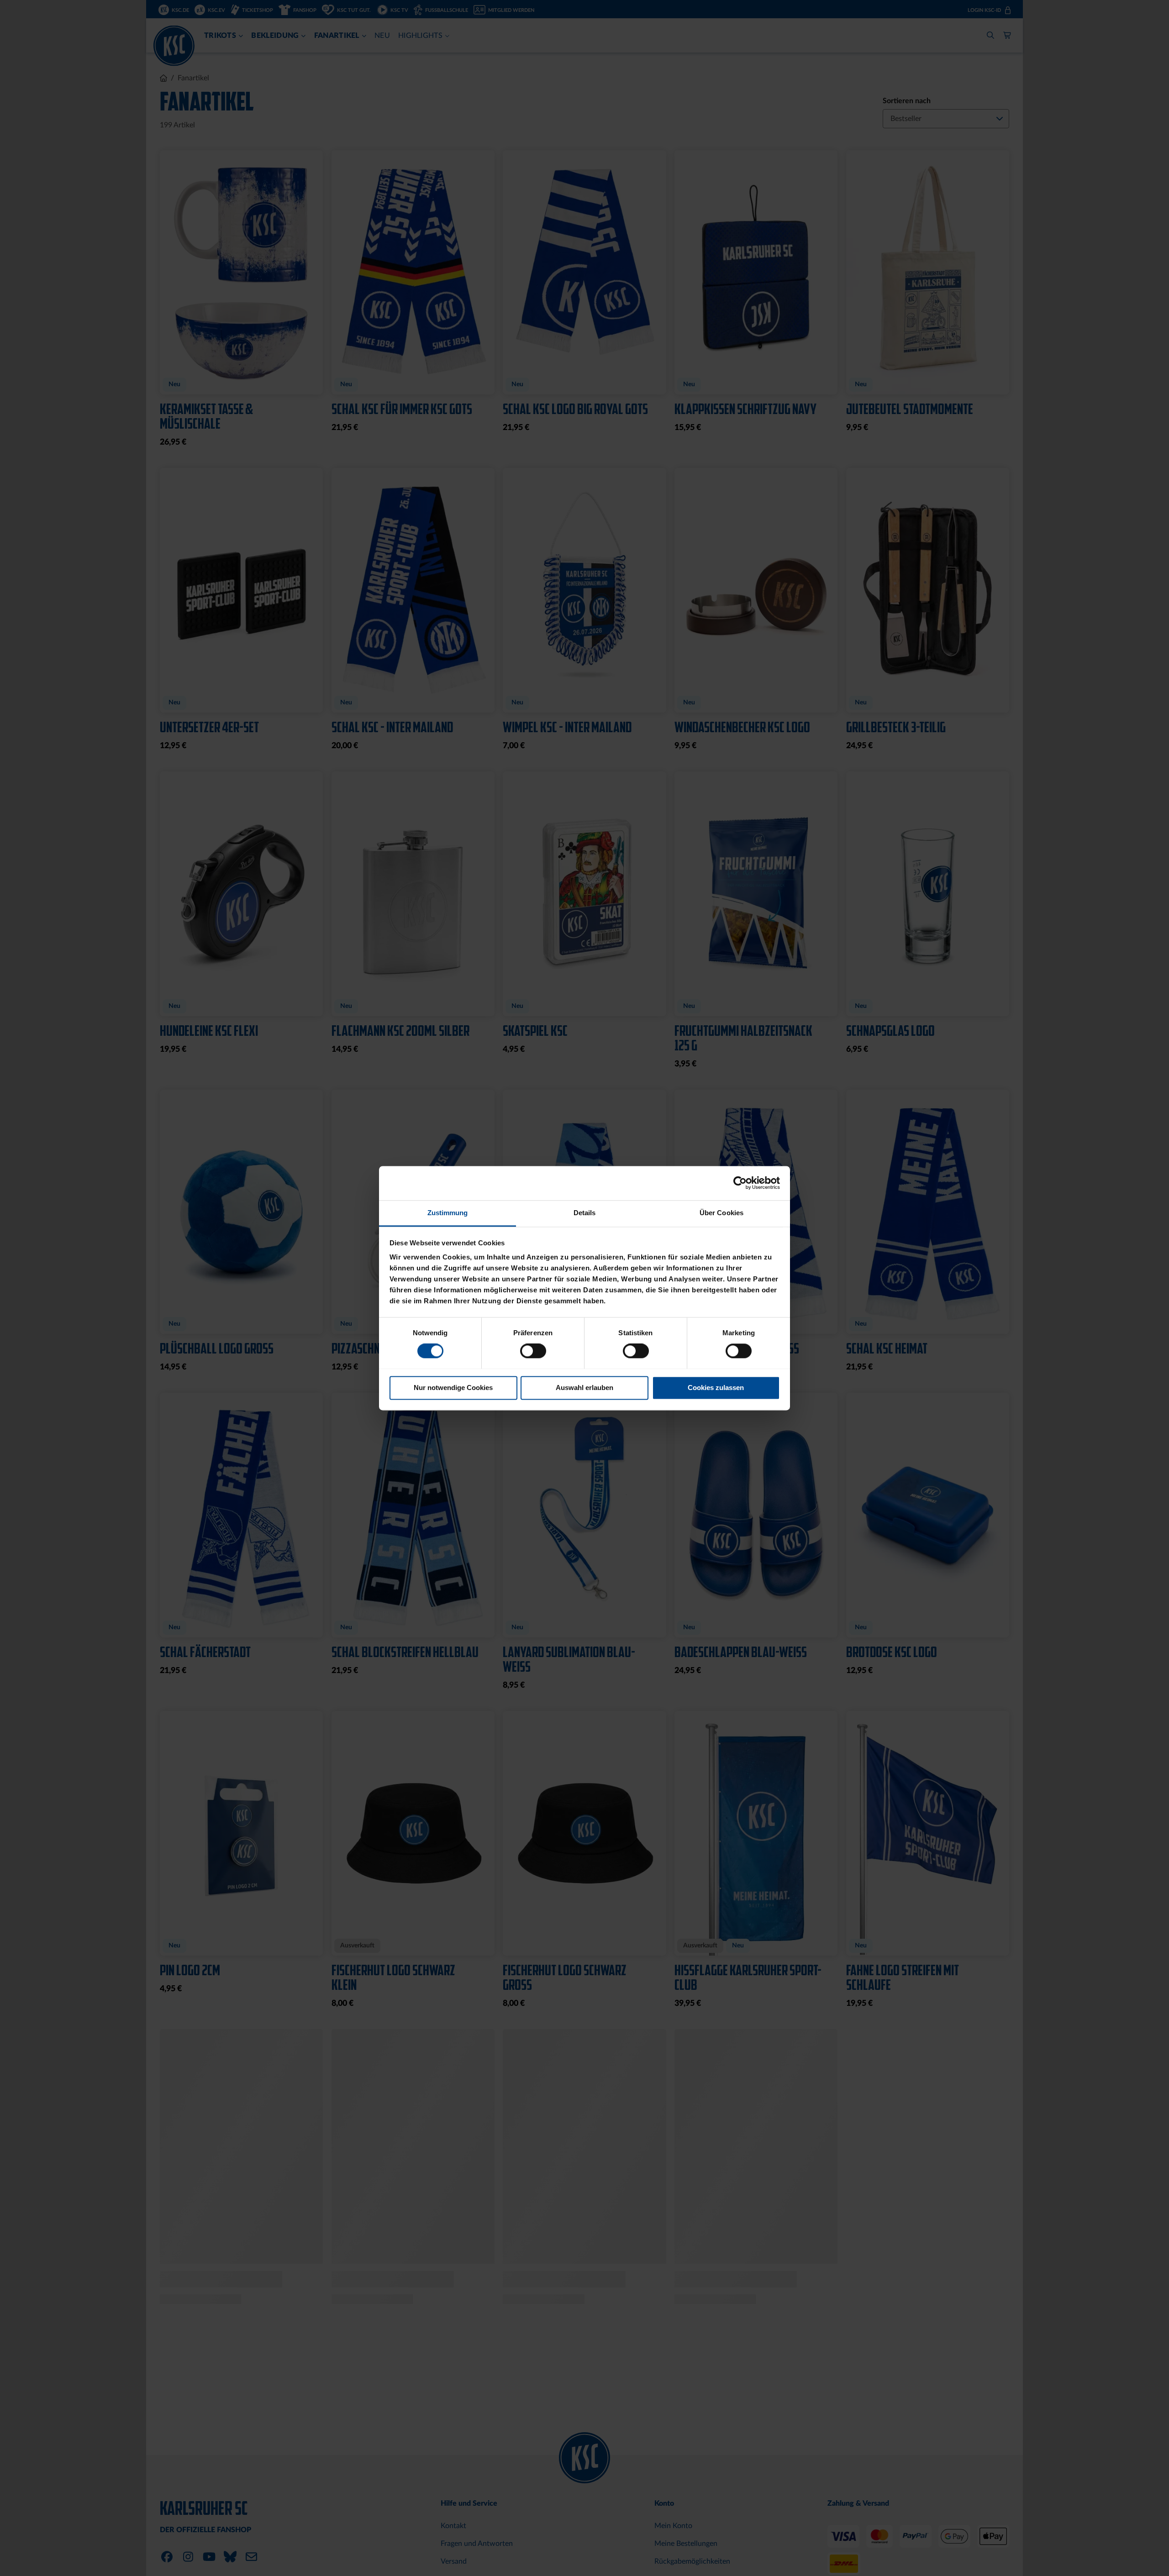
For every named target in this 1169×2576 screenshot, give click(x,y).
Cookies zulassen (716, 1388)
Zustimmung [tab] (448, 1213)
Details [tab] (585, 1213)
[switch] (533, 1352)
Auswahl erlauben (584, 1388)
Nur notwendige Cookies (453, 1388)
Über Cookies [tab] (721, 1213)
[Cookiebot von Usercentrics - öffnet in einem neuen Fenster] (740, 1183)
